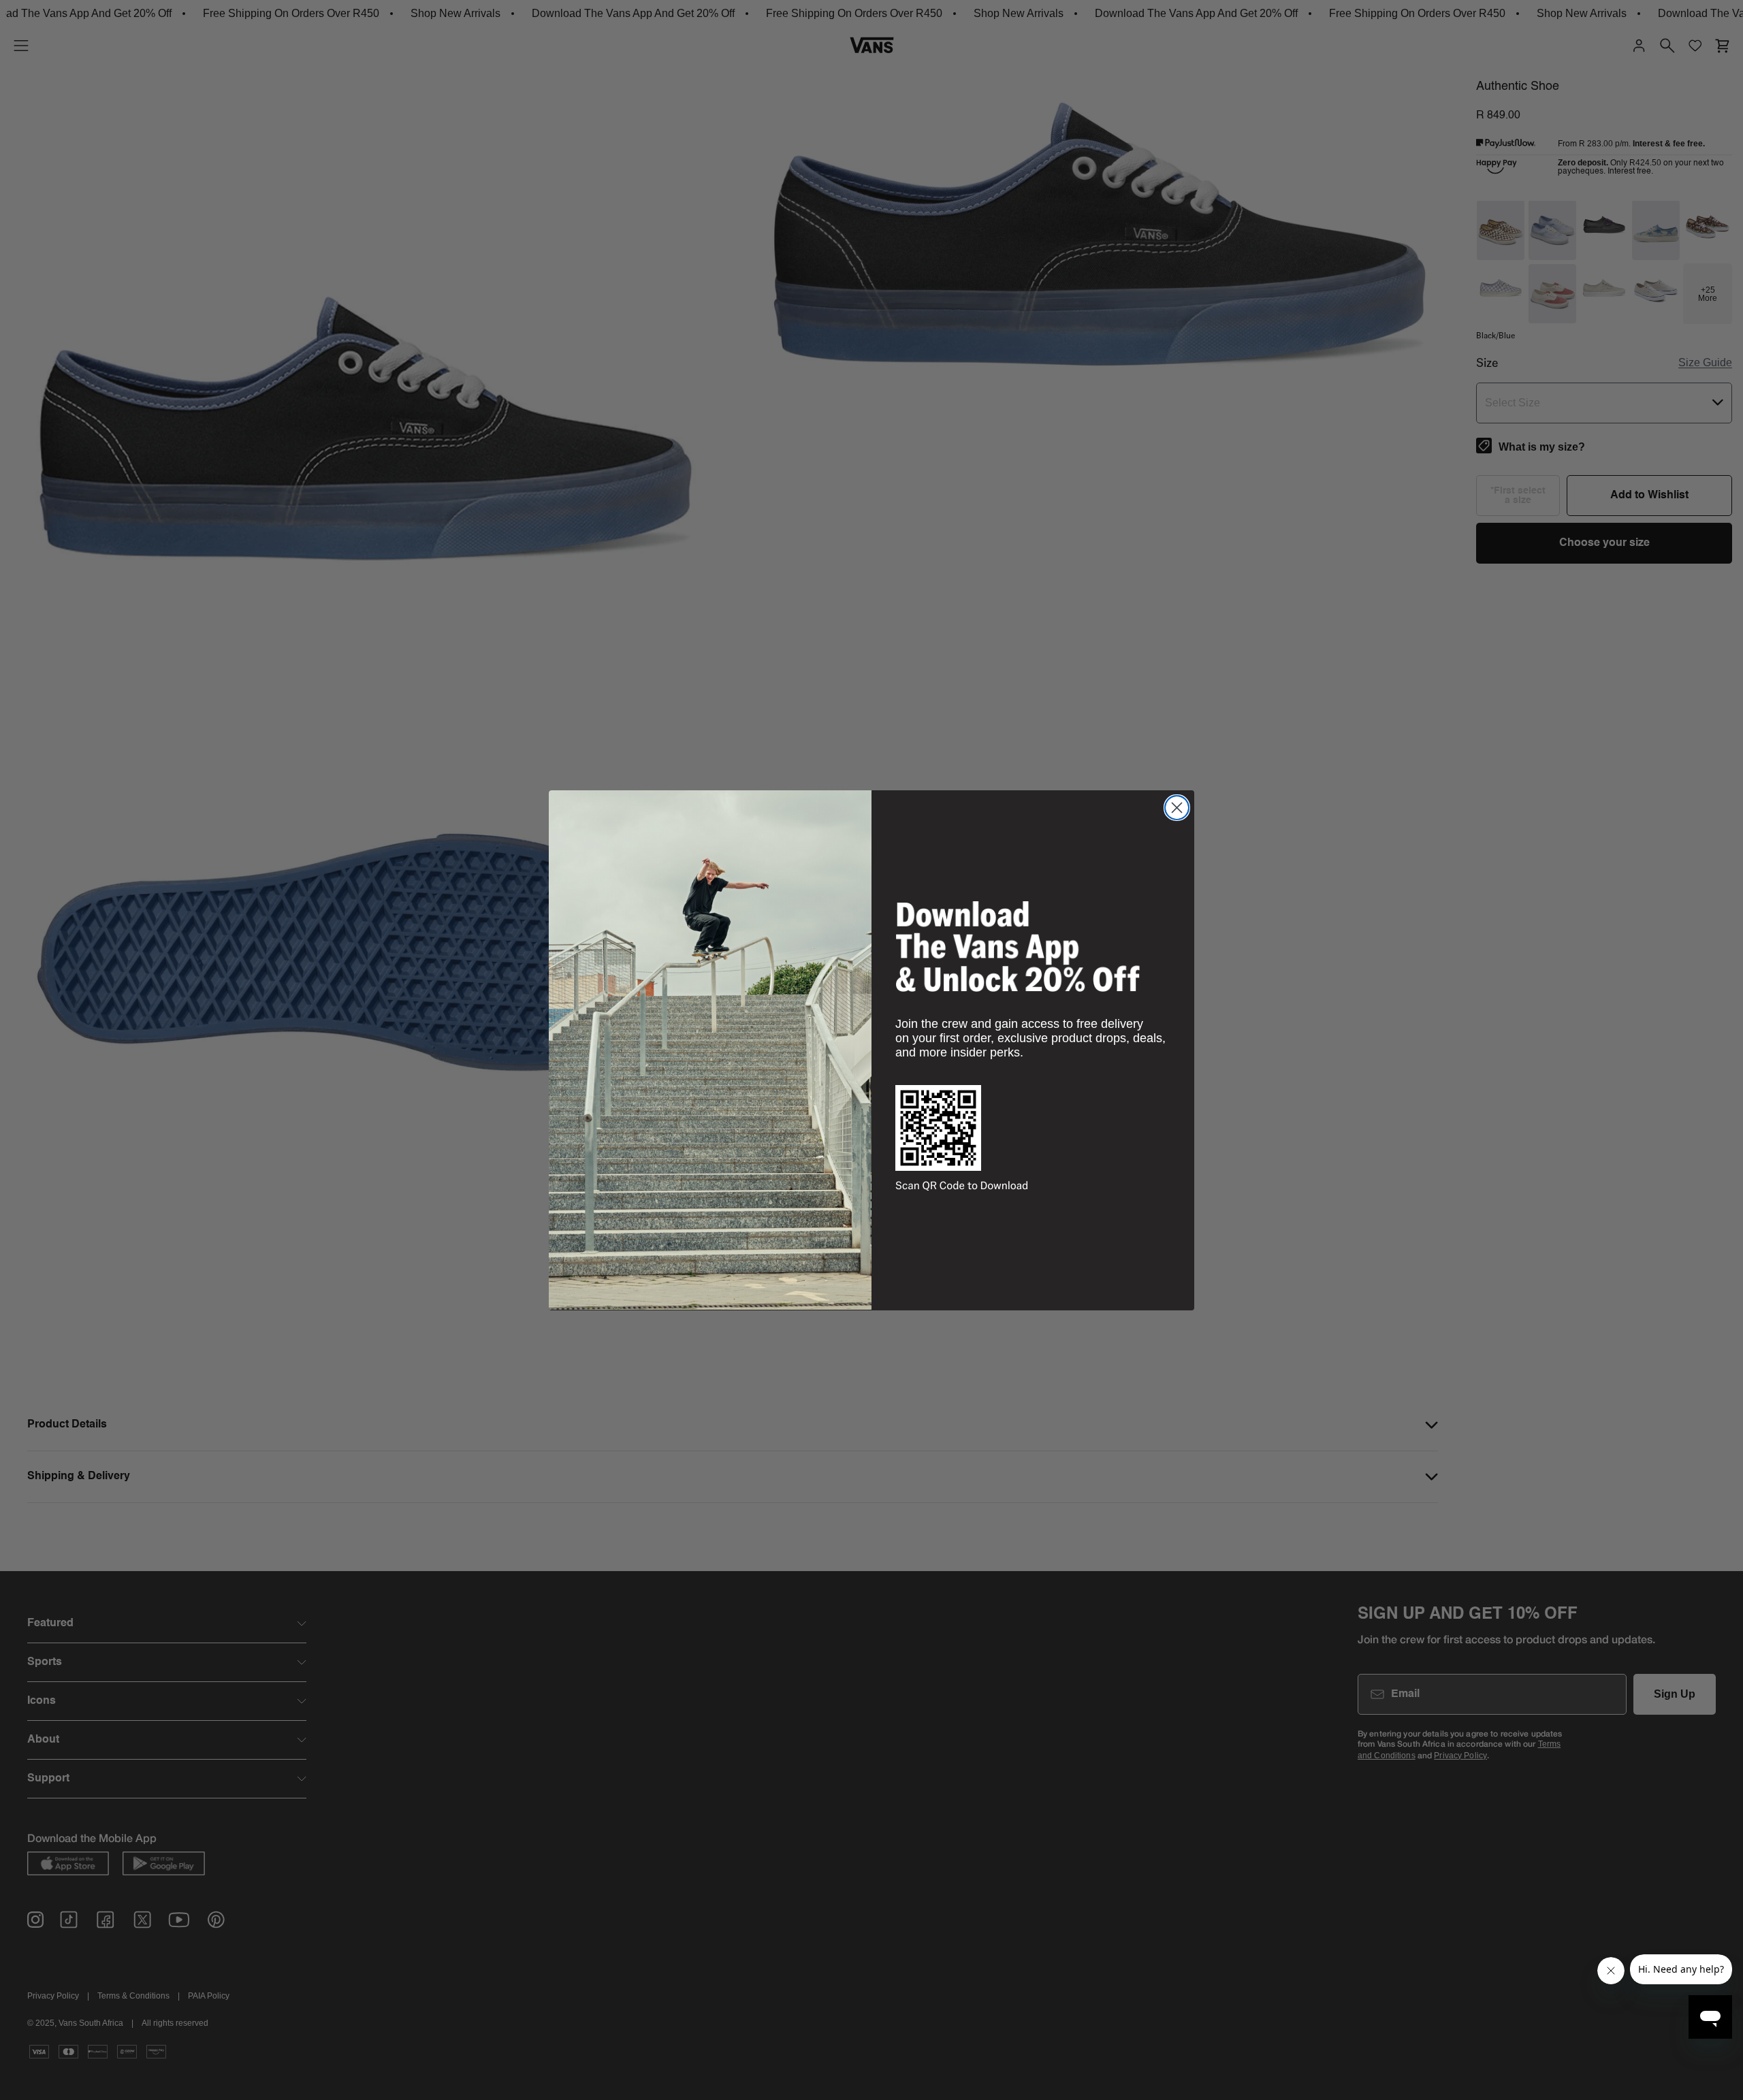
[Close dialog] (1177, 808)
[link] (1018, 946)
